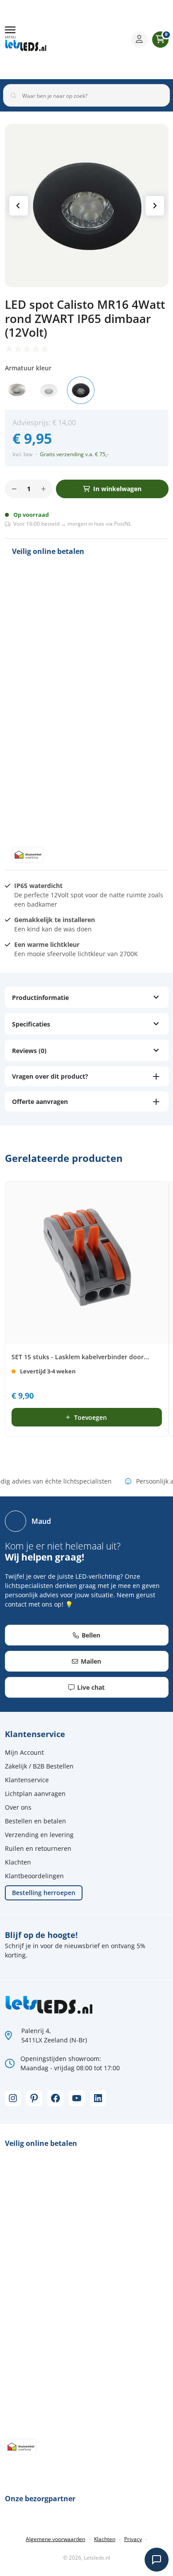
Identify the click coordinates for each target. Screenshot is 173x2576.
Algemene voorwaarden (55, 2539)
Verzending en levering (39, 1835)
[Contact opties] (157, 2560)
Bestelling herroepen (44, 1893)
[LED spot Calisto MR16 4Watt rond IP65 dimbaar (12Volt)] (17, 390)
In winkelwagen (117, 489)
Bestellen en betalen (35, 1821)
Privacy (133, 2539)
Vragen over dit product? (50, 1076)
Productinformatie (40, 998)
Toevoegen (90, 1417)
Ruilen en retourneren (38, 1848)
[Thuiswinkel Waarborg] (94, 39)
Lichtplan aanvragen (35, 1794)
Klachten (18, 1862)
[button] (10, 33)
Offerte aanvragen (40, 1102)
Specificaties (31, 1024)
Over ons (18, 1807)
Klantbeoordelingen (34, 1876)
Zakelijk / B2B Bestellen (39, 1766)
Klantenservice (27, 1780)
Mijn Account (24, 1752)
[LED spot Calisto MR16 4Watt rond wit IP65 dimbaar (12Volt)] (49, 390)
